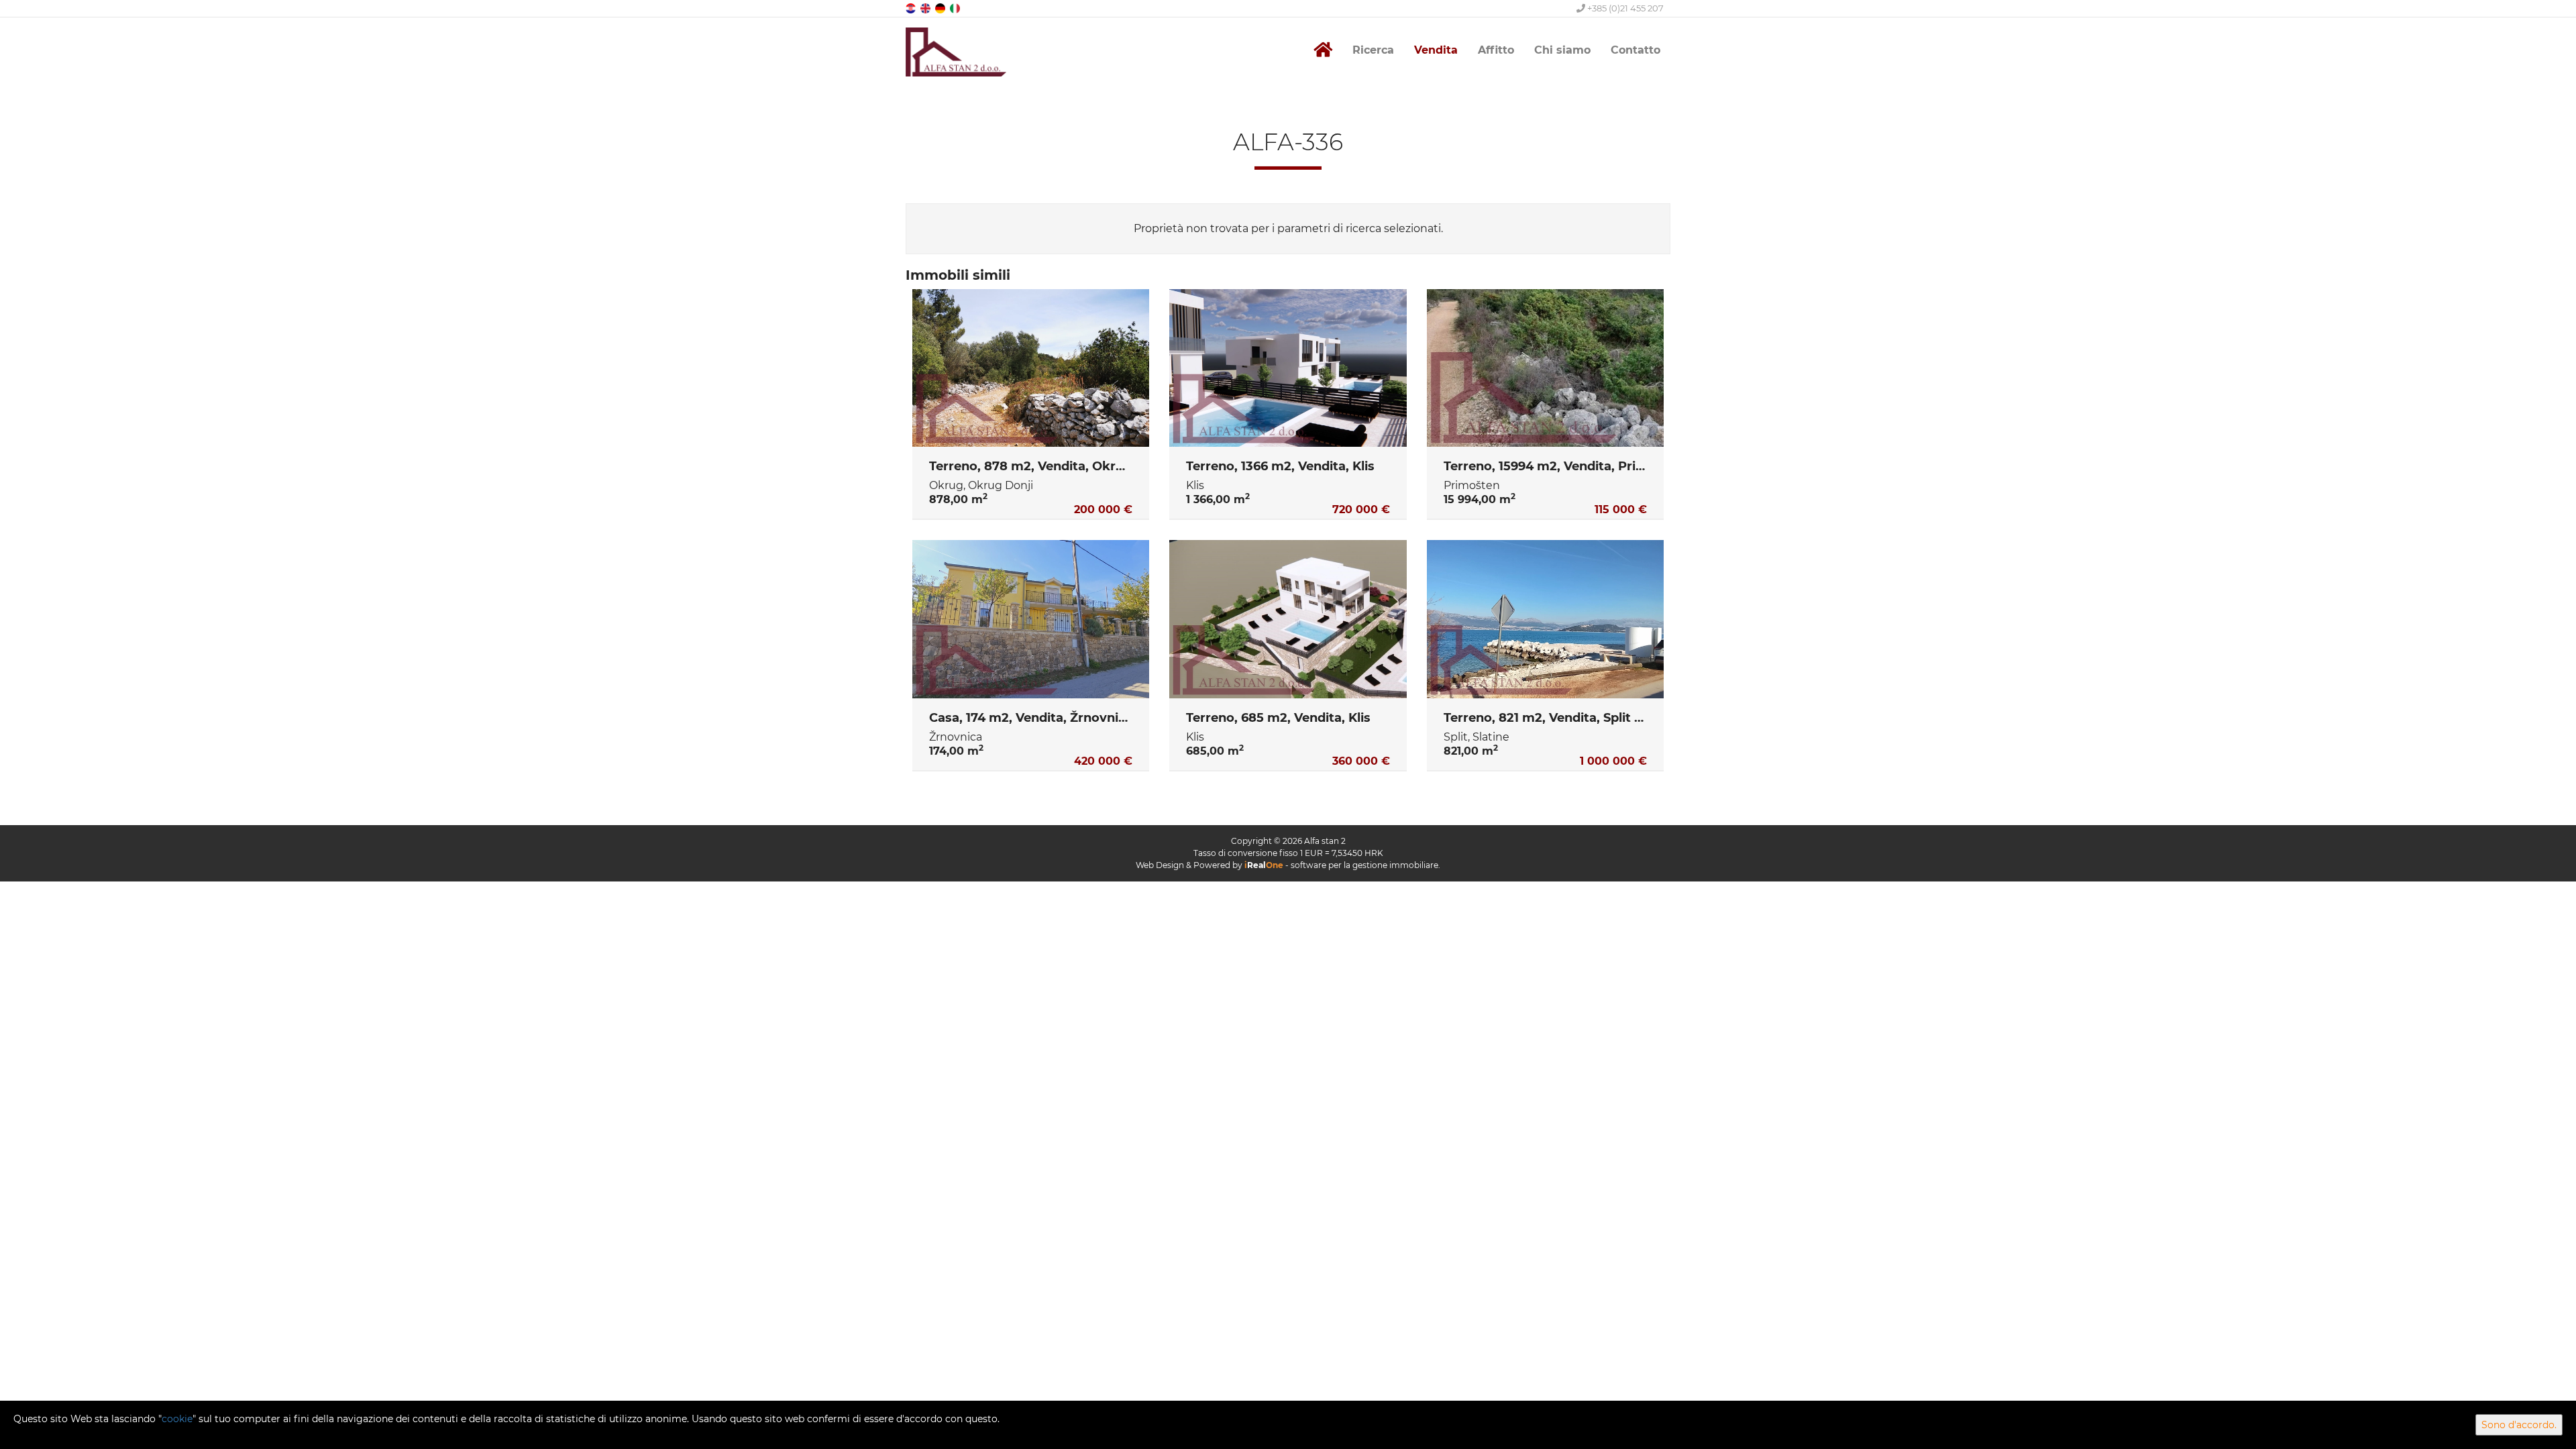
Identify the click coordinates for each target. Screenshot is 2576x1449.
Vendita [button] (1436, 50)
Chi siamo (1562, 50)
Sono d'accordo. (2519, 1425)
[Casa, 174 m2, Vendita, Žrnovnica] (1031, 619)
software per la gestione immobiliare (1364, 865)
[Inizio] (1323, 50)
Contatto (1635, 50)
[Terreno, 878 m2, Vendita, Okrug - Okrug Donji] (1031, 368)
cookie (177, 1419)
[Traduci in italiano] (956, 8)
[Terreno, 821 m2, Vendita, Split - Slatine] (1545, 619)
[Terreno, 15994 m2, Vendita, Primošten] (1545, 368)
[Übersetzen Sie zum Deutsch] (941, 8)
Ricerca (1373, 50)
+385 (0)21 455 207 (1624, 8)
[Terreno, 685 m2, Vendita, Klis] (1288, 619)
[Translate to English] (926, 8)
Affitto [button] (1496, 50)
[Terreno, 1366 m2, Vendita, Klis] (1288, 368)
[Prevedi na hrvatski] (912, 8)
